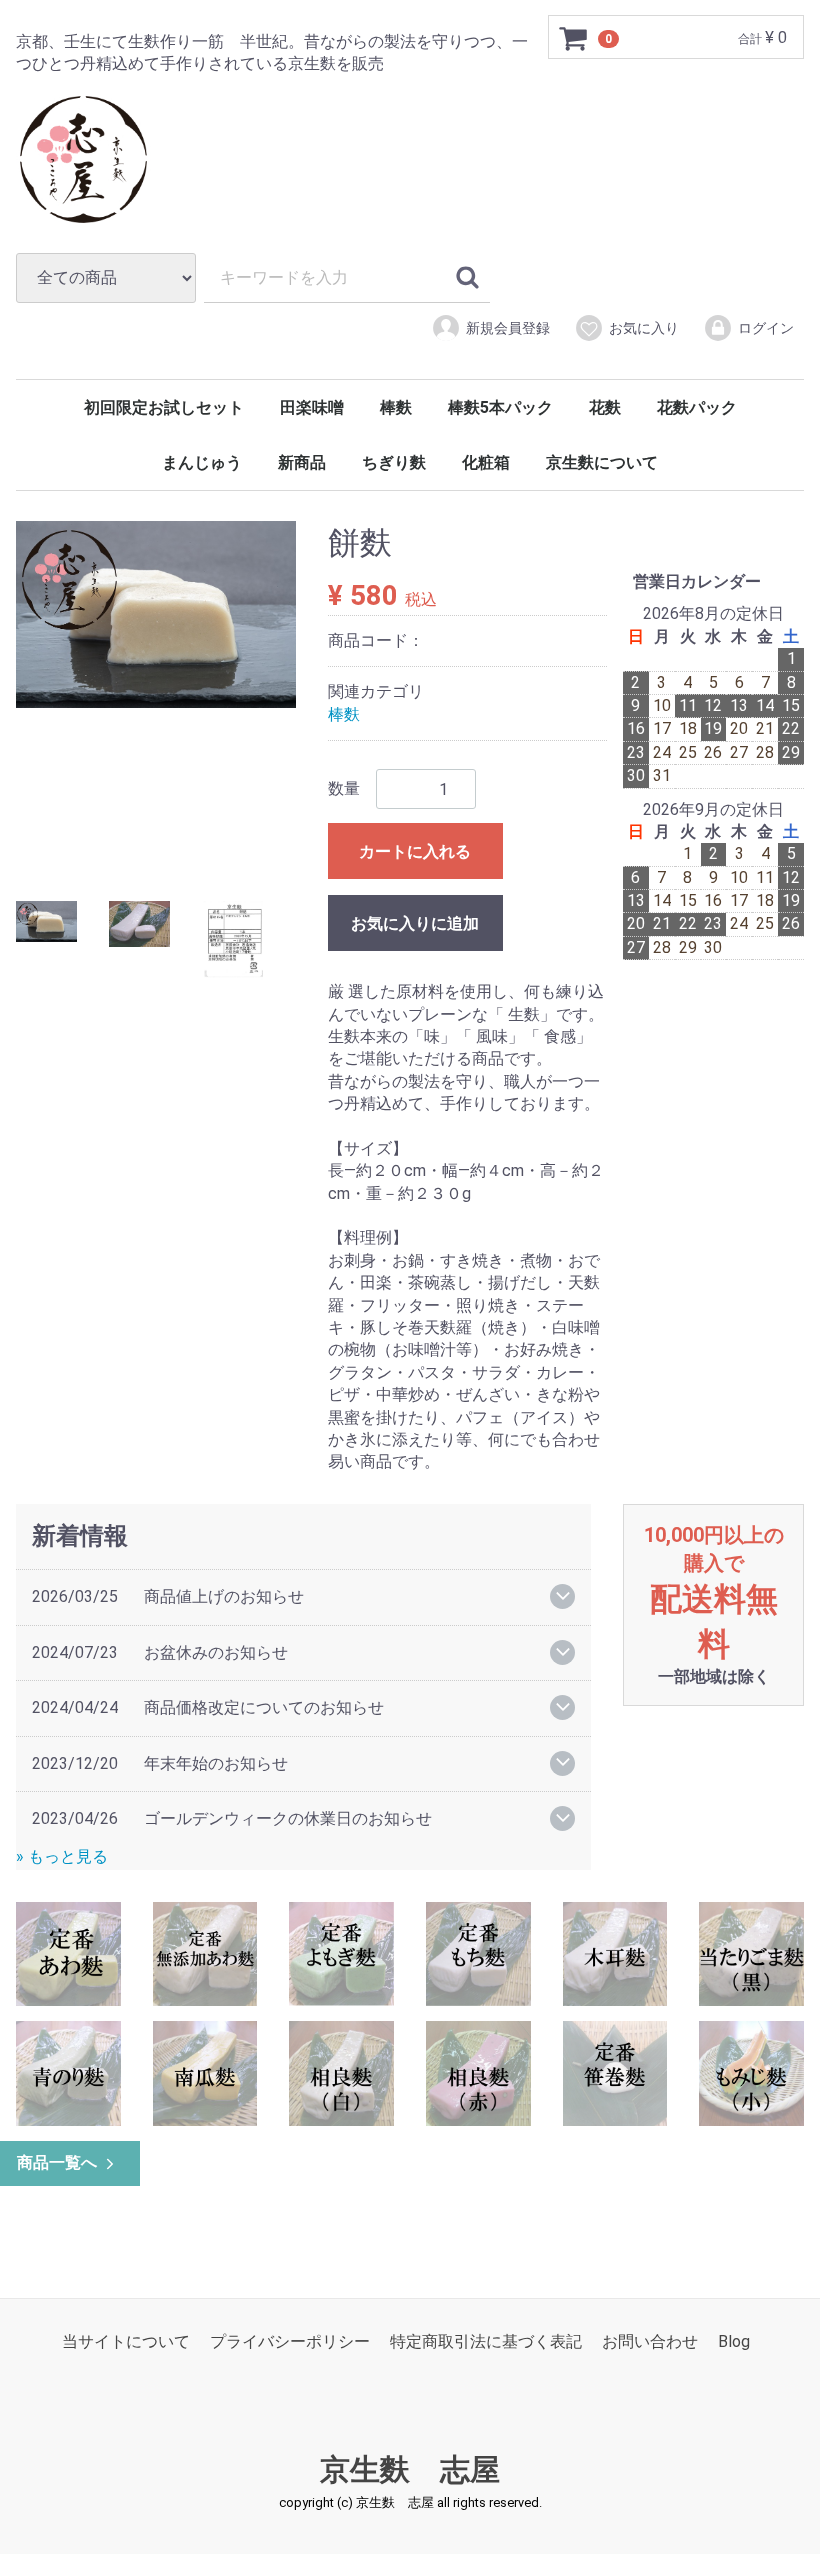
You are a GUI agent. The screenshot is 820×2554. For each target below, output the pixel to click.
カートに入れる (415, 851)
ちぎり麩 (394, 462)
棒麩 (396, 407)
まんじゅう (202, 462)
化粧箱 (486, 462)
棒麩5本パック (500, 407)
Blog (734, 2341)
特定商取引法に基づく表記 (486, 2341)
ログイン (766, 328)
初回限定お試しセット (164, 407)
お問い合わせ (650, 2341)
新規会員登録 (508, 328)
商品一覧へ (57, 2162)
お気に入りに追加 (415, 923)
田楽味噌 (312, 407)
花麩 (605, 407)
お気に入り (644, 328)
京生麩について (602, 462)
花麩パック (697, 407)
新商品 (302, 462)
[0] (574, 38)
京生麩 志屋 (410, 2469)
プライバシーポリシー (290, 2341)
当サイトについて (126, 2341)
